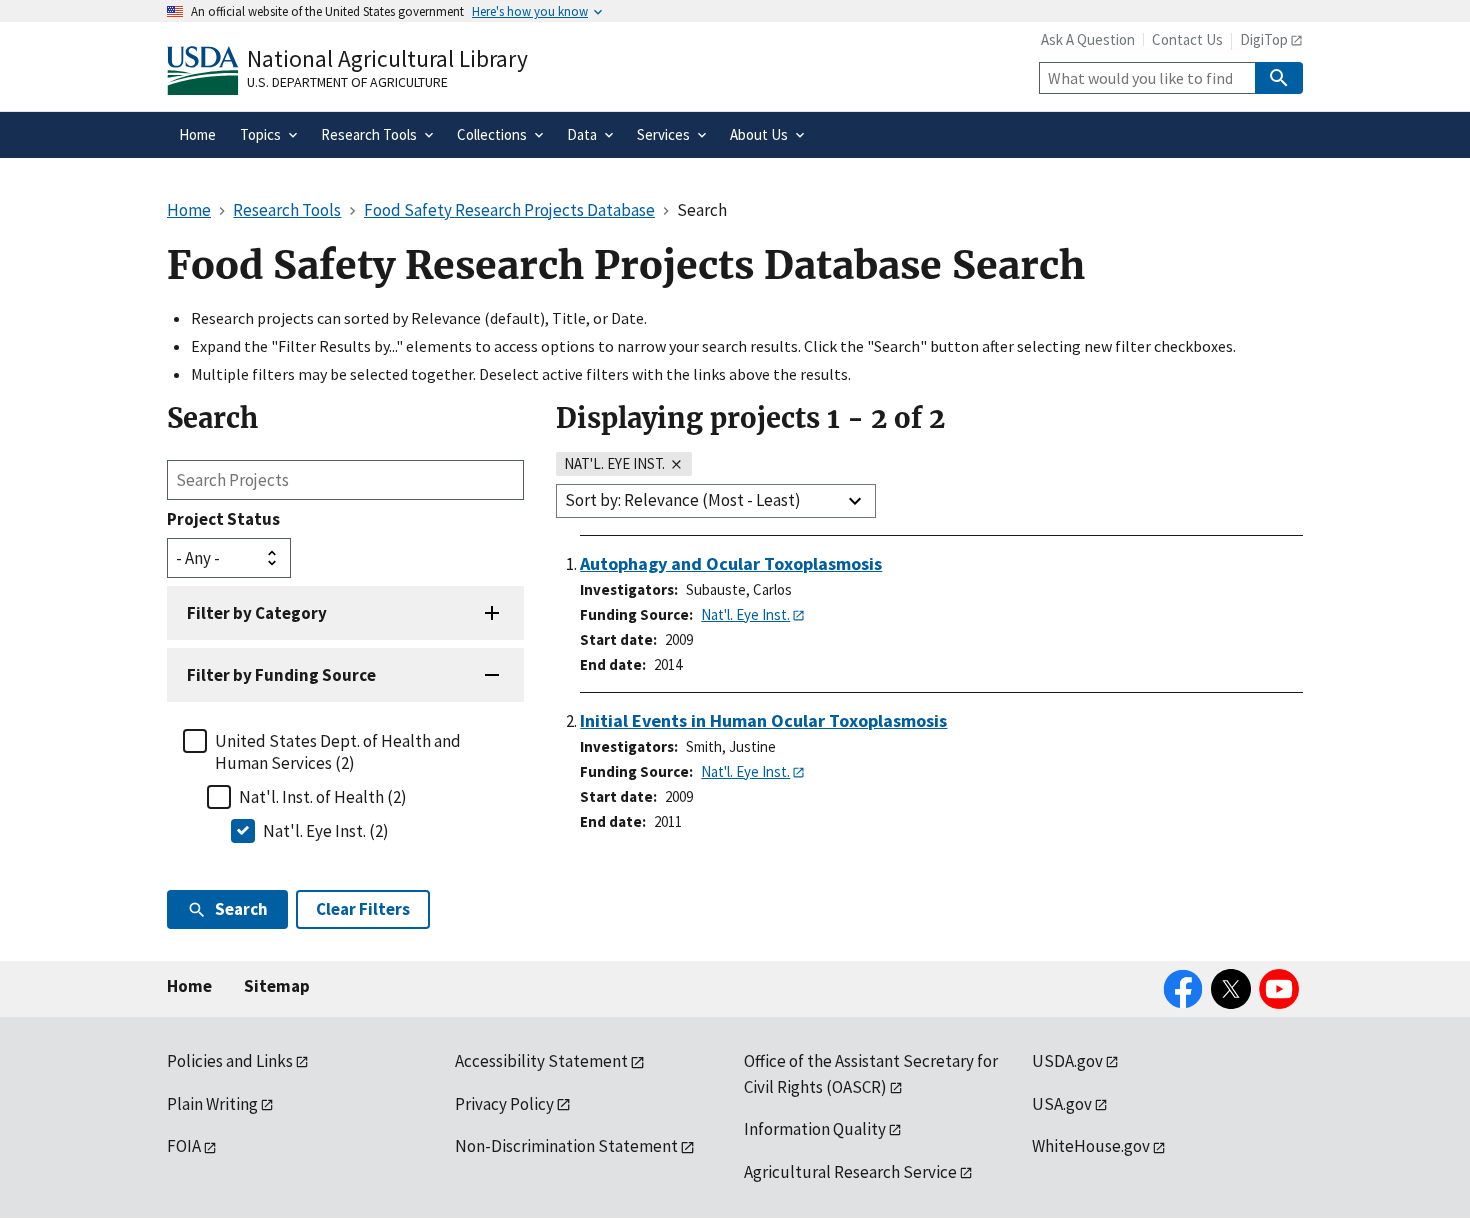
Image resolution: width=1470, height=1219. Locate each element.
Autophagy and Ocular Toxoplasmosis (731, 563)
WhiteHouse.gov (1091, 1146)
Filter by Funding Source (281, 675)
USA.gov (1062, 1104)
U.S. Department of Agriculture (347, 82)
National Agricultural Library (387, 58)
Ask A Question (1088, 39)
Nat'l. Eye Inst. (745, 614)
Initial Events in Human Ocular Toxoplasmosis (763, 720)
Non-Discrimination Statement (566, 1146)
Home (189, 986)
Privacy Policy (504, 1104)
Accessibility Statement (541, 1061)
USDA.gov (1067, 1061)
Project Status (223, 519)
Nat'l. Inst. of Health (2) (323, 797)
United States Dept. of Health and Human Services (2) (338, 752)
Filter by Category (257, 613)
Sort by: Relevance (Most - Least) (683, 500)
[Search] (1279, 78)
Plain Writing (212, 1104)
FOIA (184, 1146)
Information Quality (815, 1129)
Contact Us (1187, 39)
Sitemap (277, 986)
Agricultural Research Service (850, 1172)
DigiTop (1264, 39)
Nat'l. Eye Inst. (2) (326, 831)
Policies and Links (230, 1061)
